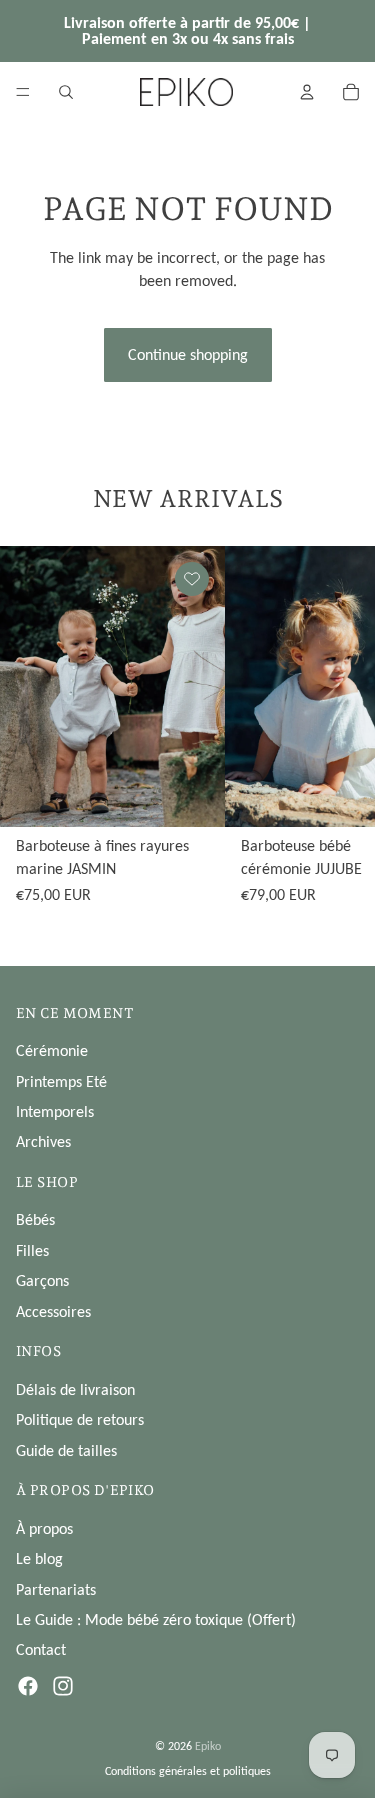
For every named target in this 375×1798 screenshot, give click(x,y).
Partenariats (56, 1589)
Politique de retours (80, 1419)
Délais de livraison (75, 1389)
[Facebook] (28, 1686)
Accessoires (53, 1311)
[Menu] (23, 92)
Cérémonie (52, 1050)
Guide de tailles (66, 1450)
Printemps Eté (61, 1081)
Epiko (208, 1746)
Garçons (42, 1280)
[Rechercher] (66, 92)
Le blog (39, 1558)
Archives (43, 1141)
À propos (44, 1528)
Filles (32, 1250)
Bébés (35, 1219)
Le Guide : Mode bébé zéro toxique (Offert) (156, 1619)
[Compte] (307, 92)
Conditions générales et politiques (188, 1771)
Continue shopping (188, 354)
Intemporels (55, 1111)
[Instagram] (63, 1686)
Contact (41, 1649)
